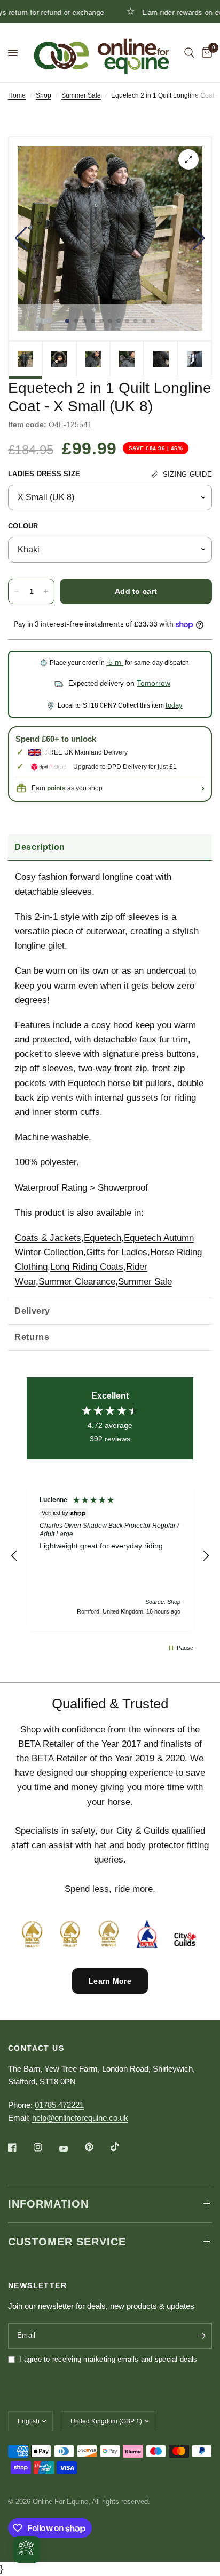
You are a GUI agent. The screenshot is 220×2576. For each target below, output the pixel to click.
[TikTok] (122, 2147)
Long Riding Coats (87, 1267)
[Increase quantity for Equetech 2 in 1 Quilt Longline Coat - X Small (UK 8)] (46, 591)
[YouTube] (71, 2149)
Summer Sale (81, 95)
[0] (205, 53)
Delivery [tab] (32, 1311)
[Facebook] (20, 2147)
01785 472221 (59, 2105)
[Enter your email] (201, 2336)
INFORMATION (48, 2204)
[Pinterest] (97, 2147)
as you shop (75, 788)
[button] (21, 238)
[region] (110, 1556)
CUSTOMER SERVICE (67, 2242)
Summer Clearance (77, 1282)
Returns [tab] (32, 1337)
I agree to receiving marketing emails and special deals (108, 2359)
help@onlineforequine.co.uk (80, 2118)
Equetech (103, 1238)
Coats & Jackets (48, 1238)
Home (17, 95)
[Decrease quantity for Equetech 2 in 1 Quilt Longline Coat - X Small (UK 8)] (17, 591)
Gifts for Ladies (117, 1252)
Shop (44, 95)
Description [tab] (40, 847)
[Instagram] (45, 2147)
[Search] (189, 53)
